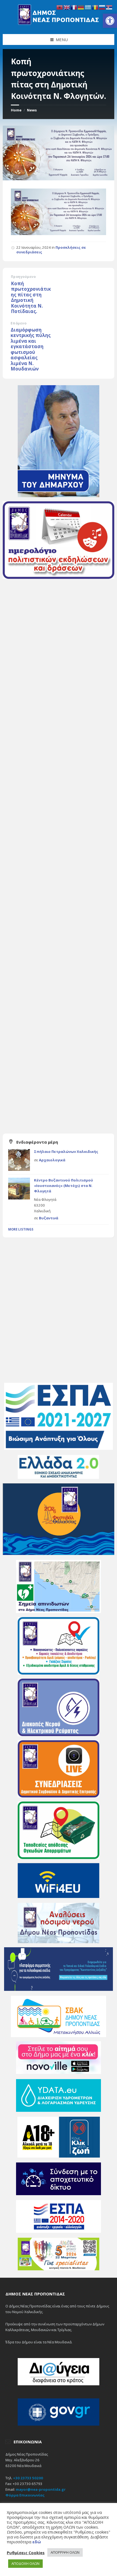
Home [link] (16, 110)
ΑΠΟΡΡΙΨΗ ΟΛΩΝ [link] (65, 2552)
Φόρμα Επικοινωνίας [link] (25, 2495)
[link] (110, 21)
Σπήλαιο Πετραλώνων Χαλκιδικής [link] (66, 1152)
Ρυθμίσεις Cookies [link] (26, 2553)
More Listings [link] (21, 1229)
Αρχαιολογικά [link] (52, 1160)
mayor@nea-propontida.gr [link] (41, 2489)
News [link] (32, 110)
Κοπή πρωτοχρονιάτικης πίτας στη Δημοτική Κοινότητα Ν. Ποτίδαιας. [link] (31, 297)
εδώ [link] (37, 2542)
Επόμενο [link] (19, 323)
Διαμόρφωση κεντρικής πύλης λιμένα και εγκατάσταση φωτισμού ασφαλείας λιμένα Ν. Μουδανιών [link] (31, 349)
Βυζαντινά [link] (49, 1218)
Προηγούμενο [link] (23, 277)
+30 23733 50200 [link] (28, 2478)
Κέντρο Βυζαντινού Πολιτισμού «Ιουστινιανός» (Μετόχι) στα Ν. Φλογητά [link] (64, 1185)
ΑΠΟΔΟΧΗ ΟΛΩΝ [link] (25, 2563)
